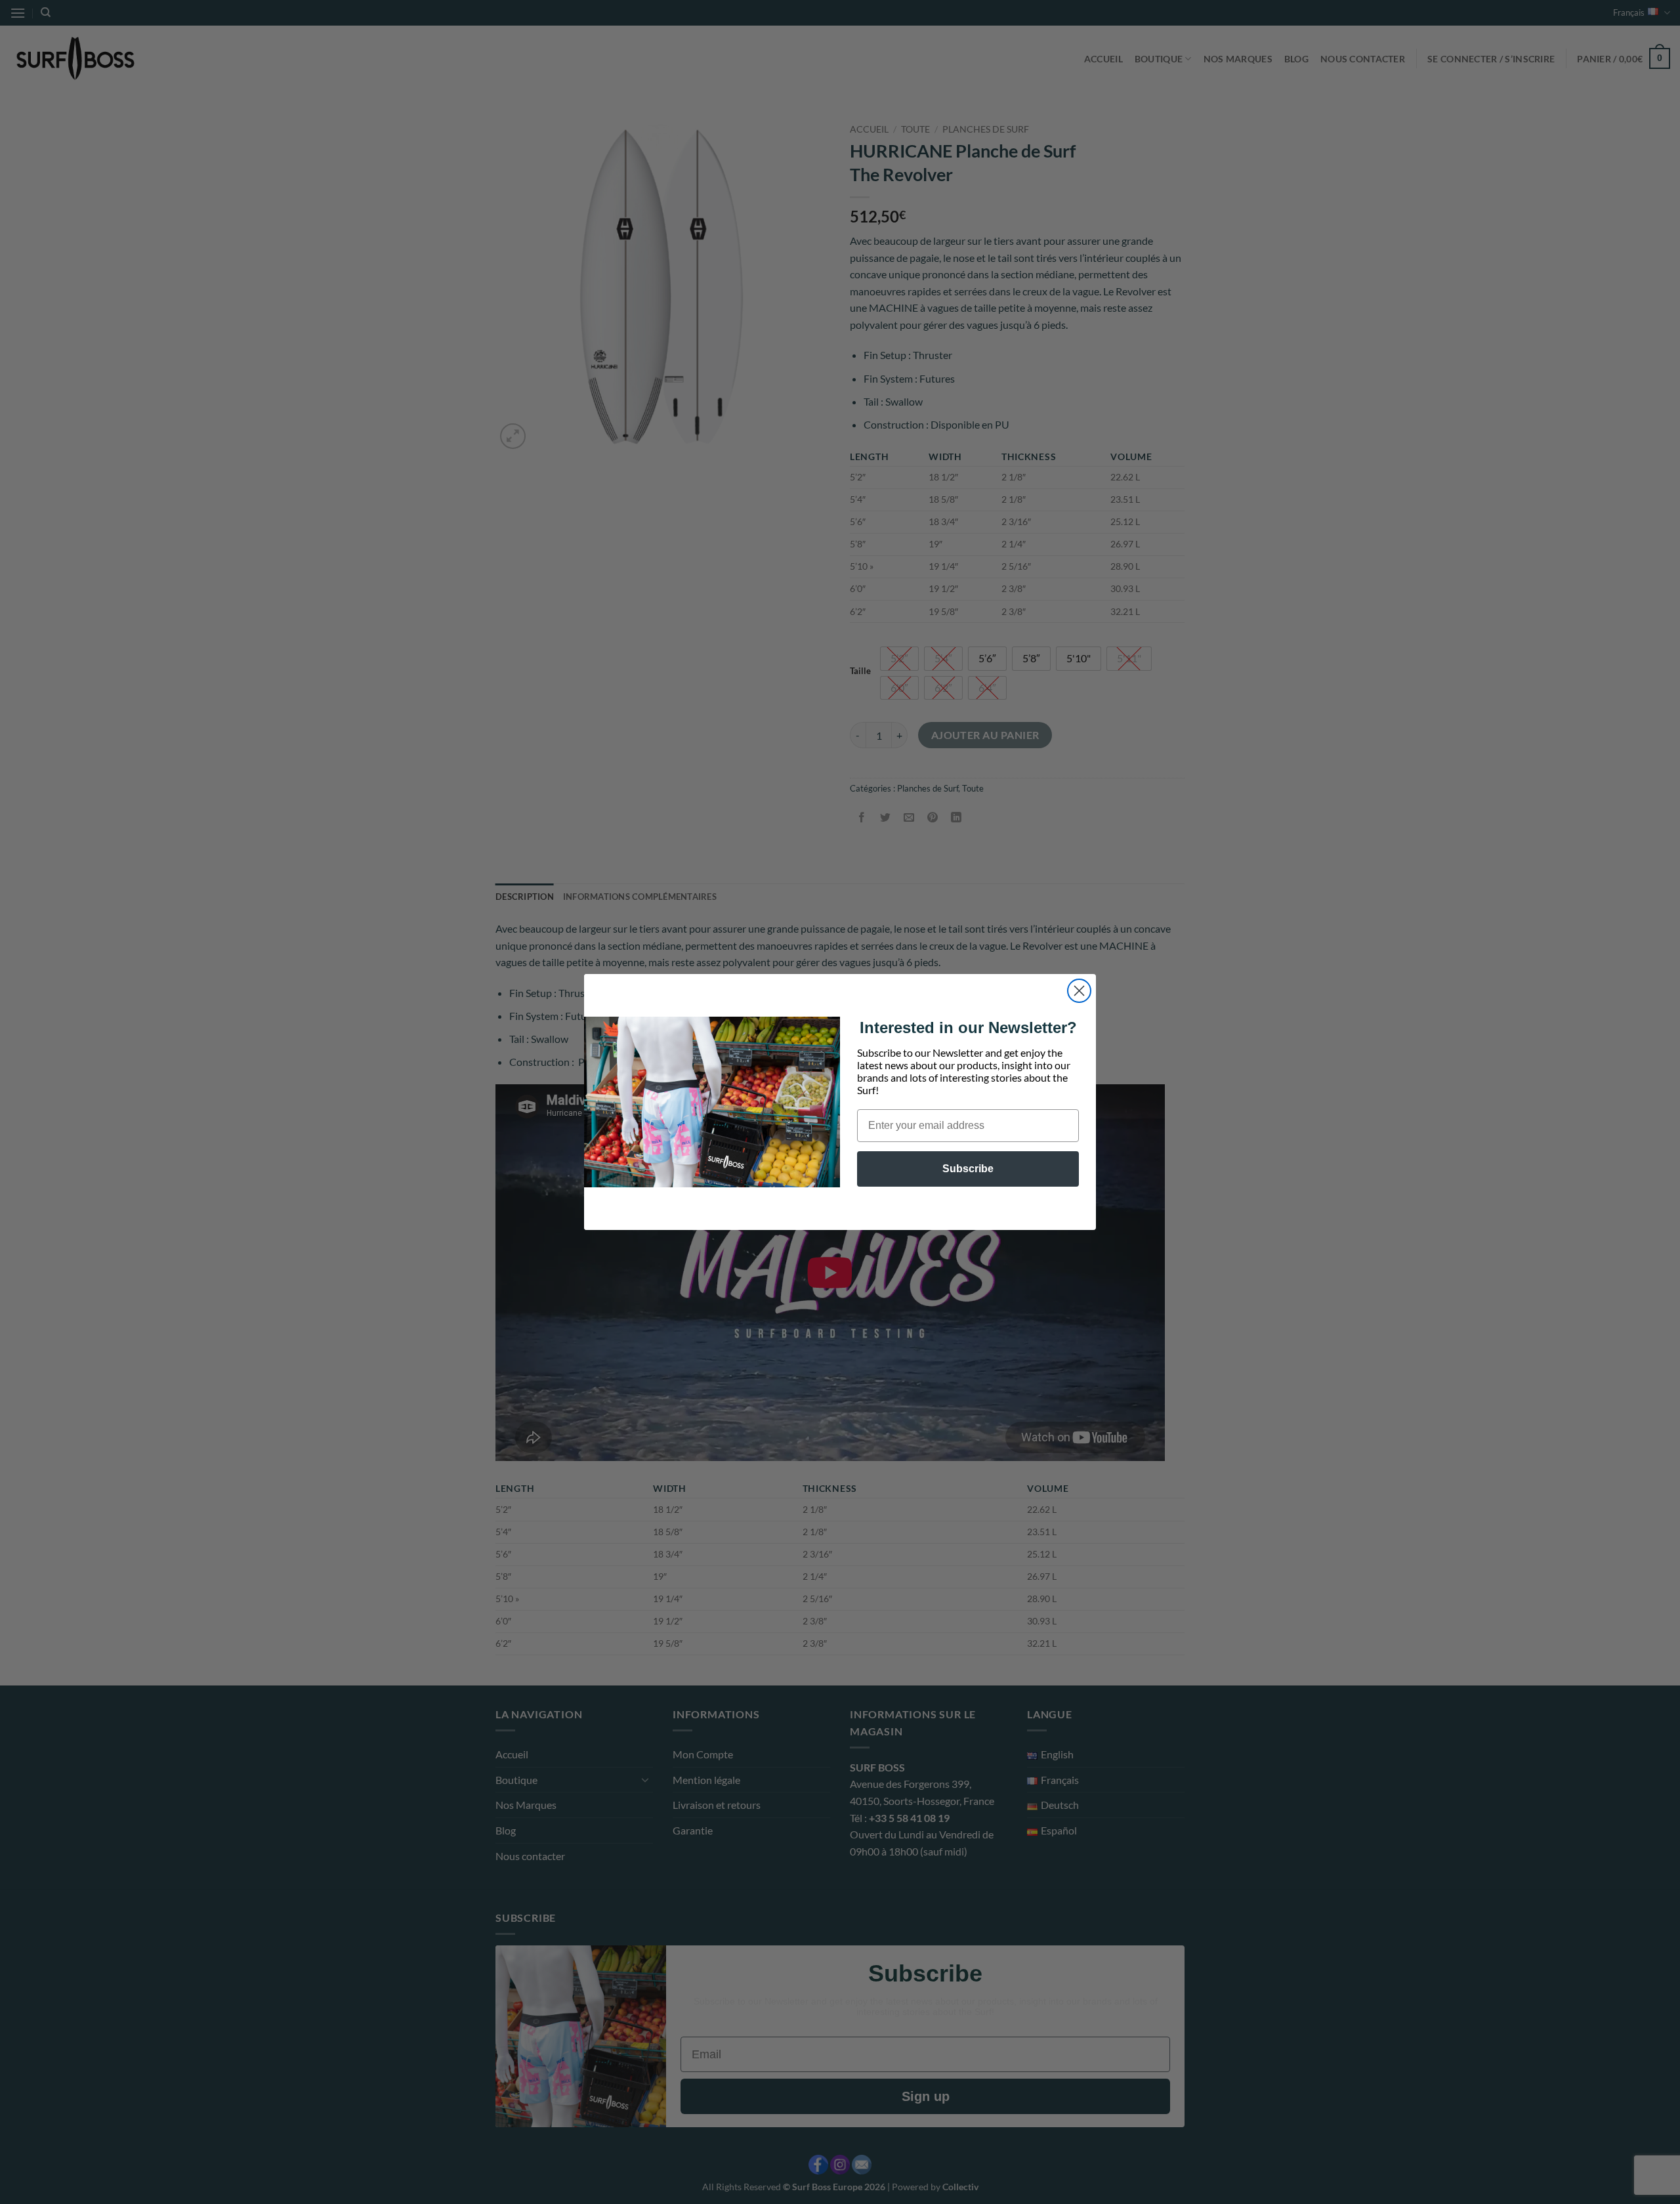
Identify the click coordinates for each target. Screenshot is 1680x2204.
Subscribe (968, 1169)
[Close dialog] (1079, 991)
